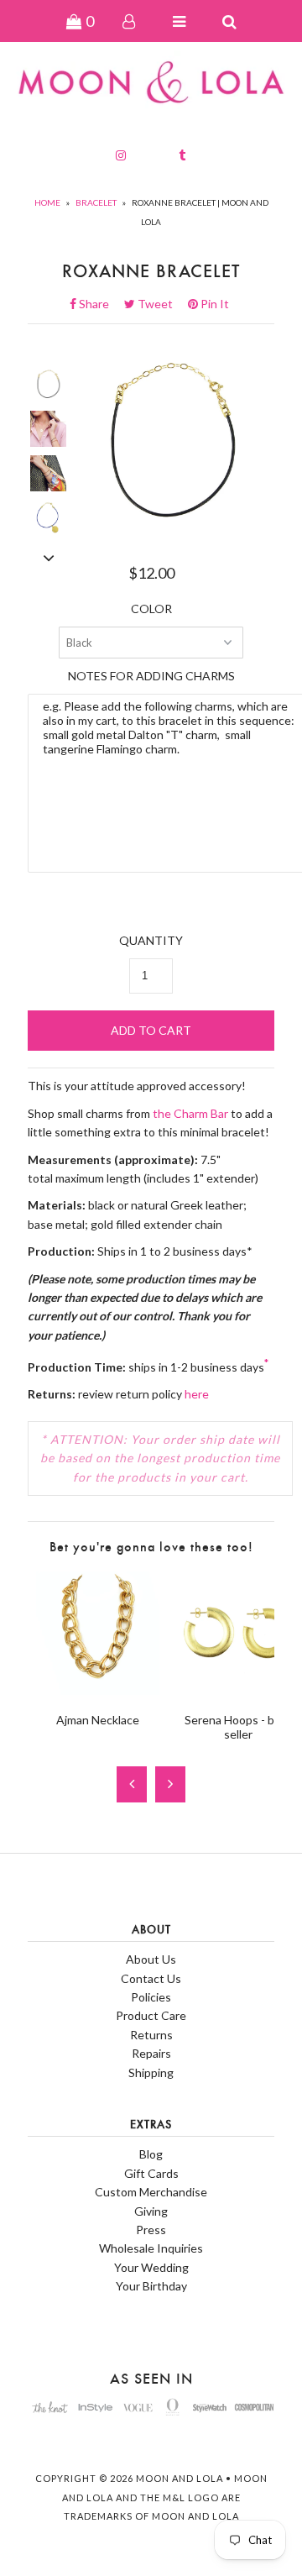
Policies (151, 1997)
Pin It (213, 304)
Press (151, 2230)
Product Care (151, 2015)
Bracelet (96, 202)
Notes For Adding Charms (151, 676)
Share (99, 304)
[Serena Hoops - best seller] (238, 1690)
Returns (151, 2035)
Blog (151, 2154)
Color (151, 609)
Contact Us (151, 1978)
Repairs (151, 2053)
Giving (151, 2211)
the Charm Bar (190, 1113)
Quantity (151, 940)
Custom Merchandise (151, 2192)
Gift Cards (151, 2173)
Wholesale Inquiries (151, 2248)
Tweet (160, 304)
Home (47, 202)
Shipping (151, 2072)
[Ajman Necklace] (98, 1690)
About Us (151, 1959)
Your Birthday (151, 2286)
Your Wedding (151, 2267)
